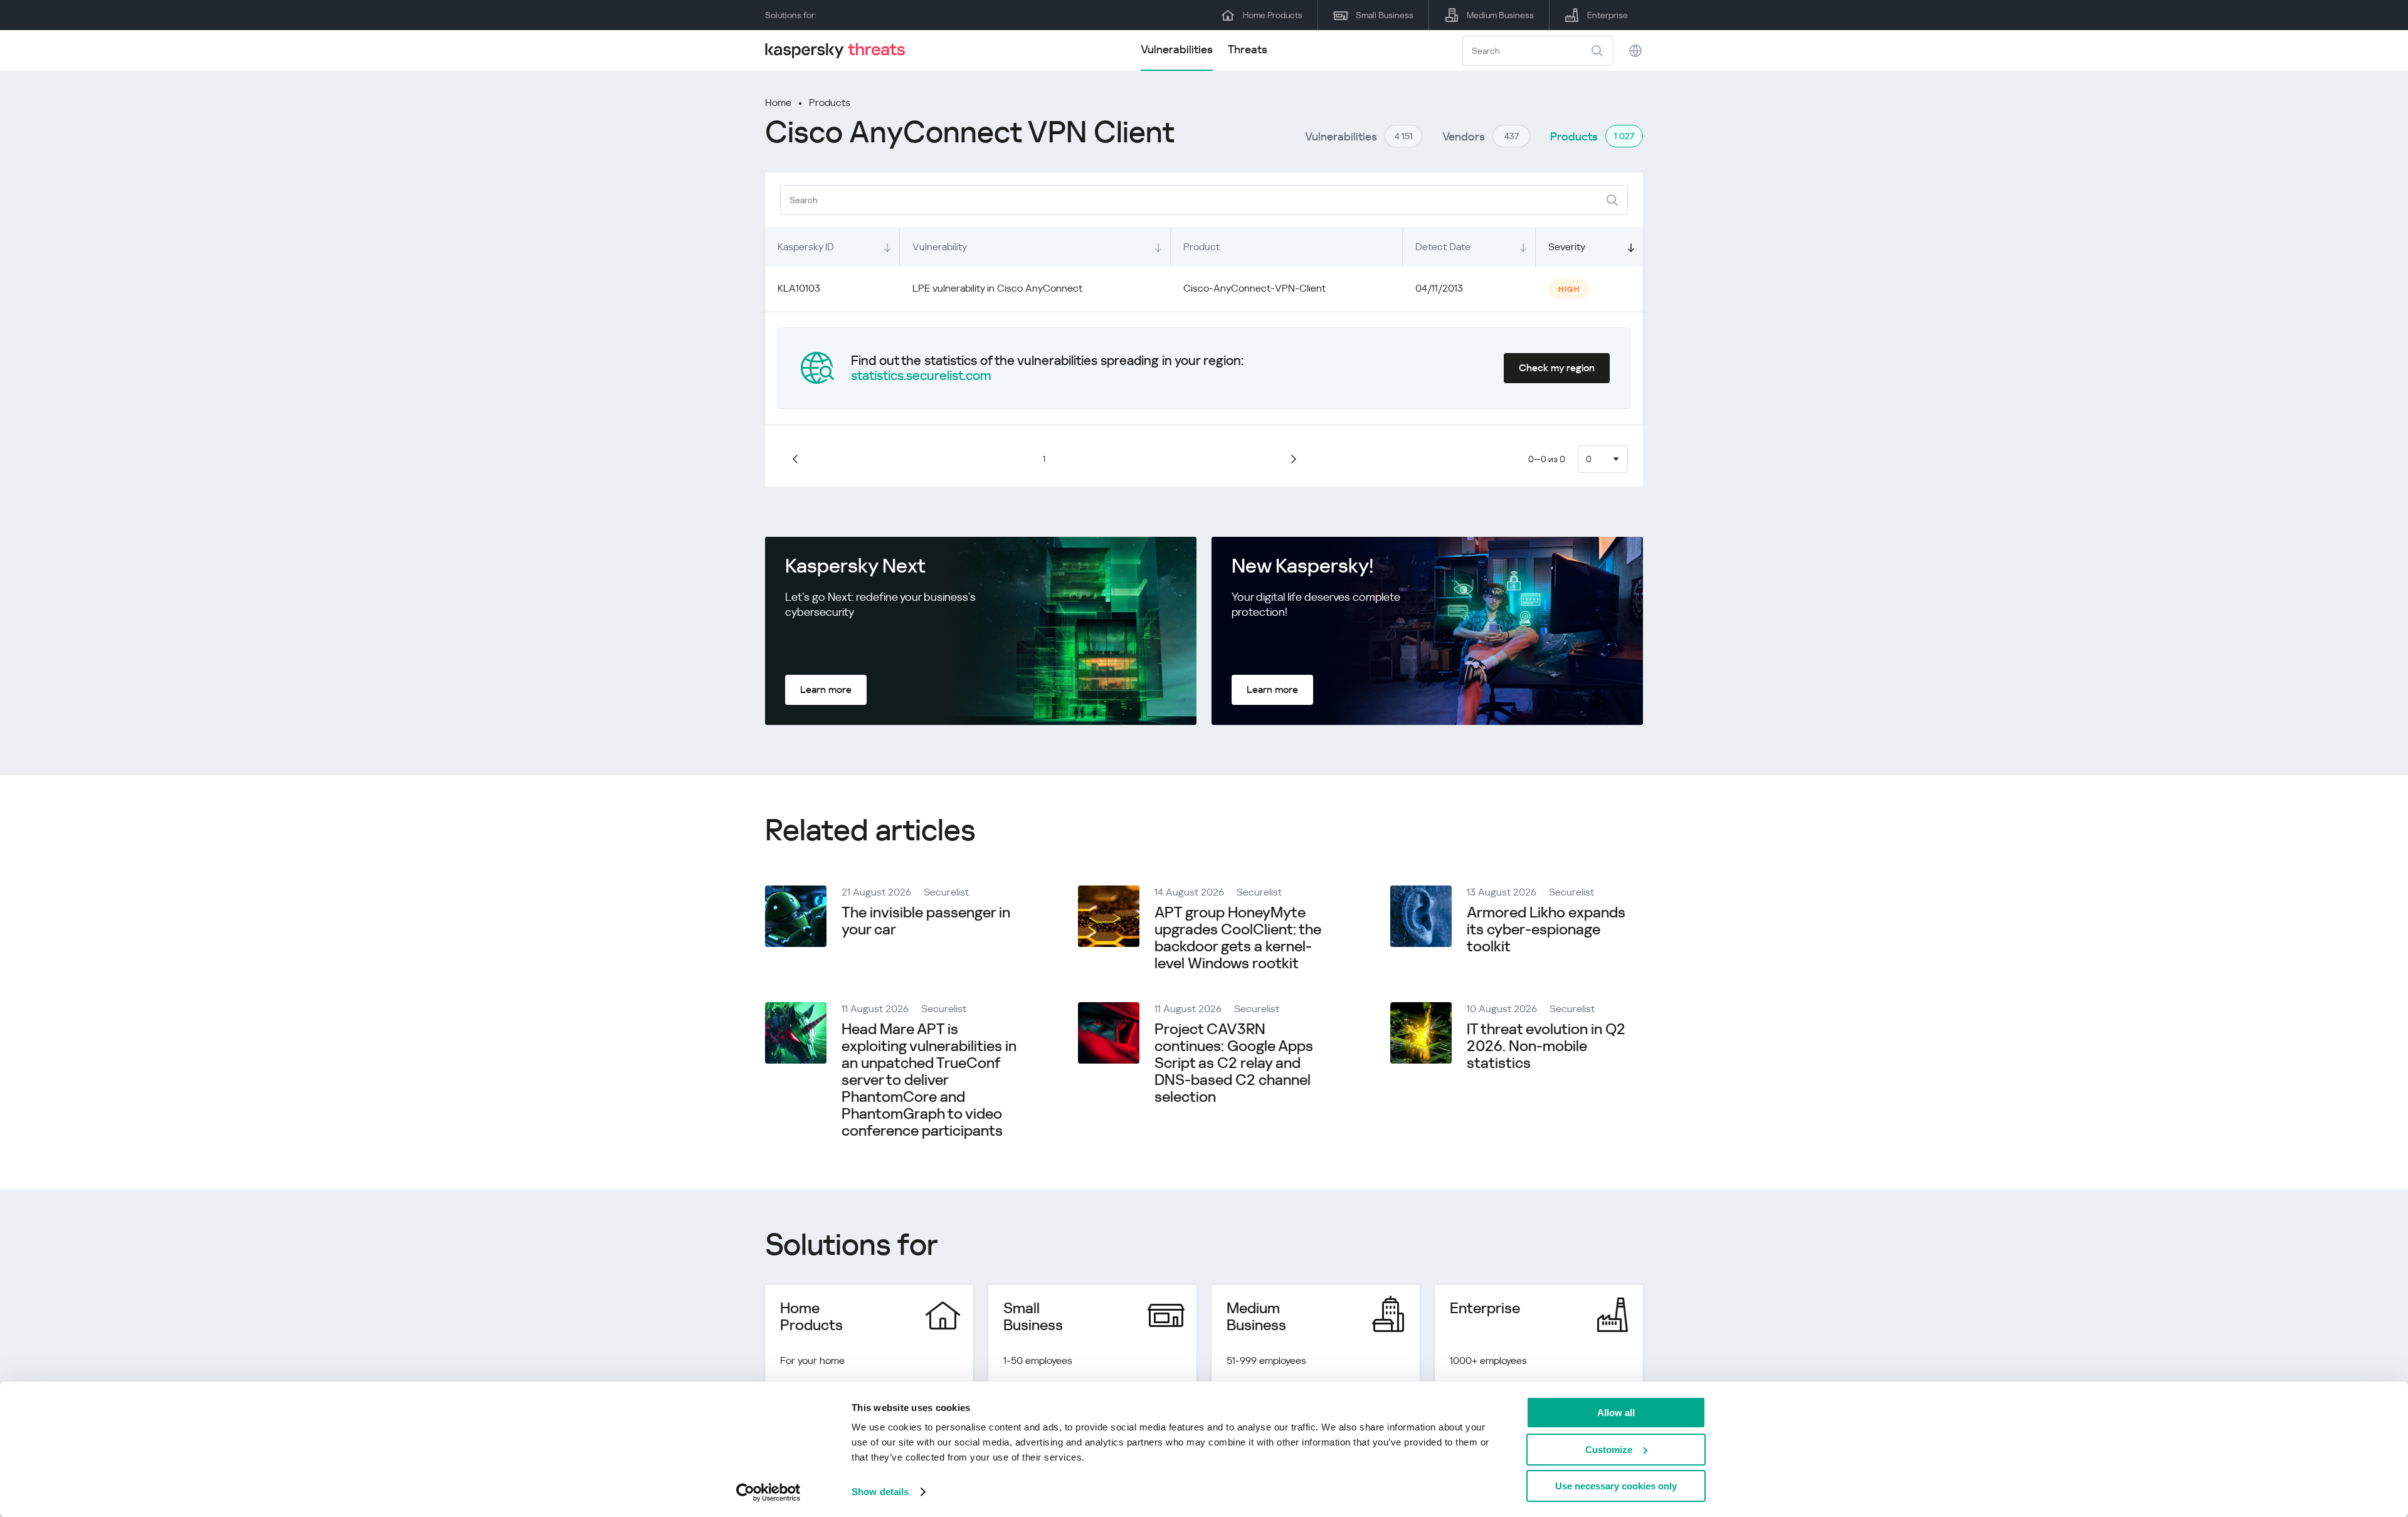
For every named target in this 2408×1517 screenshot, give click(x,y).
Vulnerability (940, 247)
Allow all (1616, 1413)
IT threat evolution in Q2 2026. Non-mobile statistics (1546, 1046)
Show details (880, 1492)
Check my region (1557, 368)
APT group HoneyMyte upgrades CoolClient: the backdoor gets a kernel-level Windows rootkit (1238, 938)
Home (778, 103)
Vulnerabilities (1177, 49)
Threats (1248, 49)
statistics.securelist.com (921, 376)
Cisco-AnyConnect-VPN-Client (1254, 288)
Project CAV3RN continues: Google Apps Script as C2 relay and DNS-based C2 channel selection (1234, 1063)
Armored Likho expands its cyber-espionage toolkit (1546, 929)
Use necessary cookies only (1616, 1486)
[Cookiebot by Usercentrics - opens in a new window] (768, 1493)
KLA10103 (799, 288)
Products (830, 103)
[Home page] (840, 50)
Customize (1609, 1450)
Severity (1567, 247)
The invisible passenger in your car (926, 921)
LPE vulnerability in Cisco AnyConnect (997, 288)
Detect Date (1443, 247)
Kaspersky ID (806, 247)
